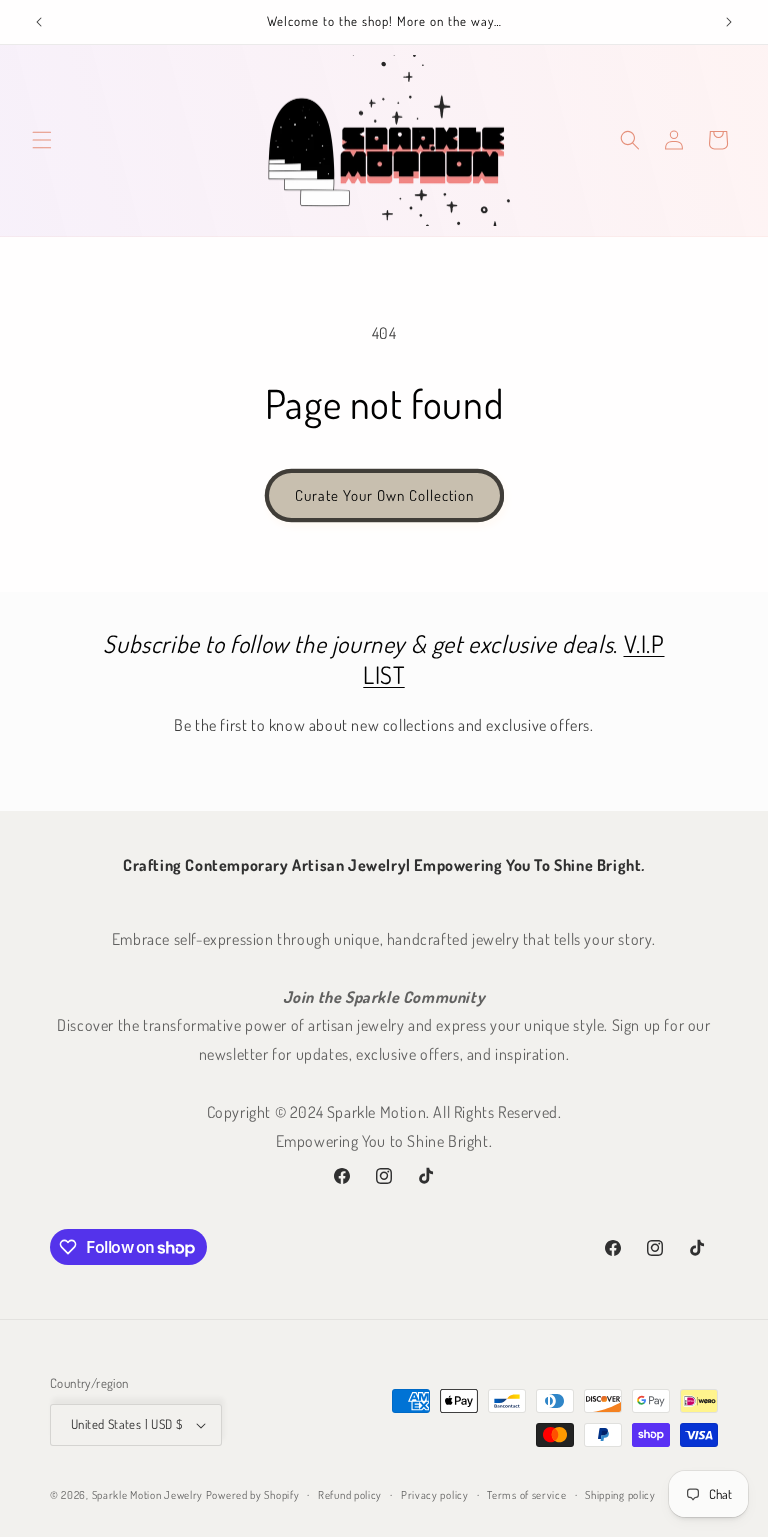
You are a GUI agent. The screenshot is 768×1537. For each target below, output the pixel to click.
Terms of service (526, 1495)
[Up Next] (729, 22)
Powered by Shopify (253, 1495)
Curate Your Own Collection (384, 495)
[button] (42, 140)
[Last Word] (39, 22)
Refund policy (350, 1495)
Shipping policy (620, 1495)
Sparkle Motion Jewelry (147, 1495)
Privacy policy (435, 1495)
